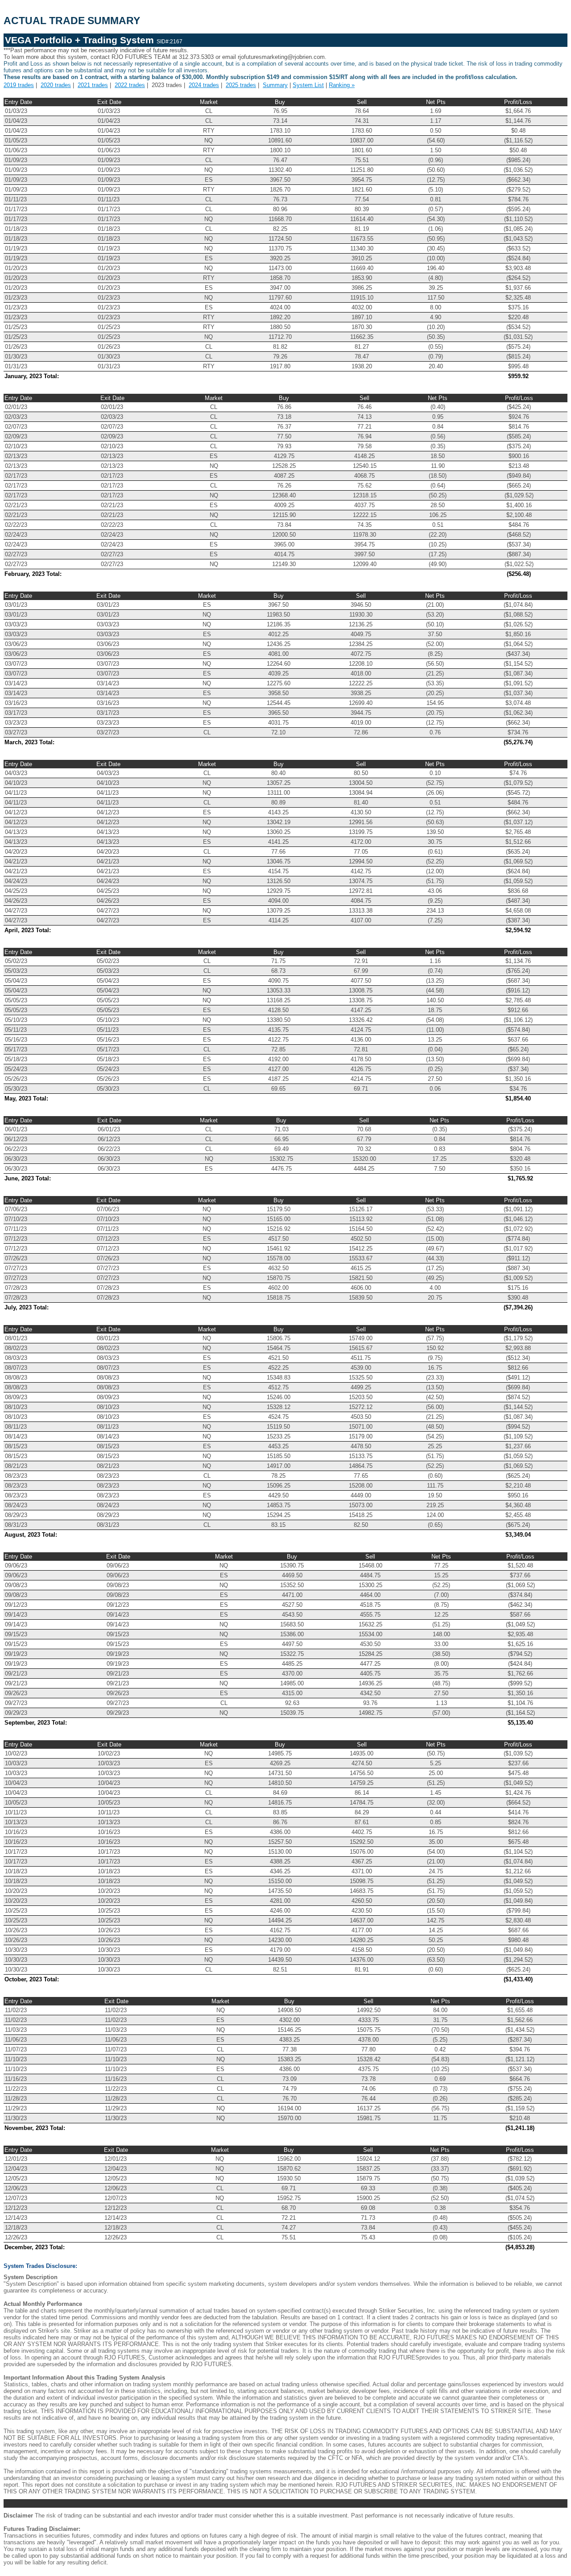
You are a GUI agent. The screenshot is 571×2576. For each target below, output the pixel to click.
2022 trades (130, 85)
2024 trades (204, 85)
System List (308, 85)
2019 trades (19, 85)
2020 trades (56, 85)
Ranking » (342, 85)
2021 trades (93, 85)
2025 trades (241, 85)
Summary (275, 85)
